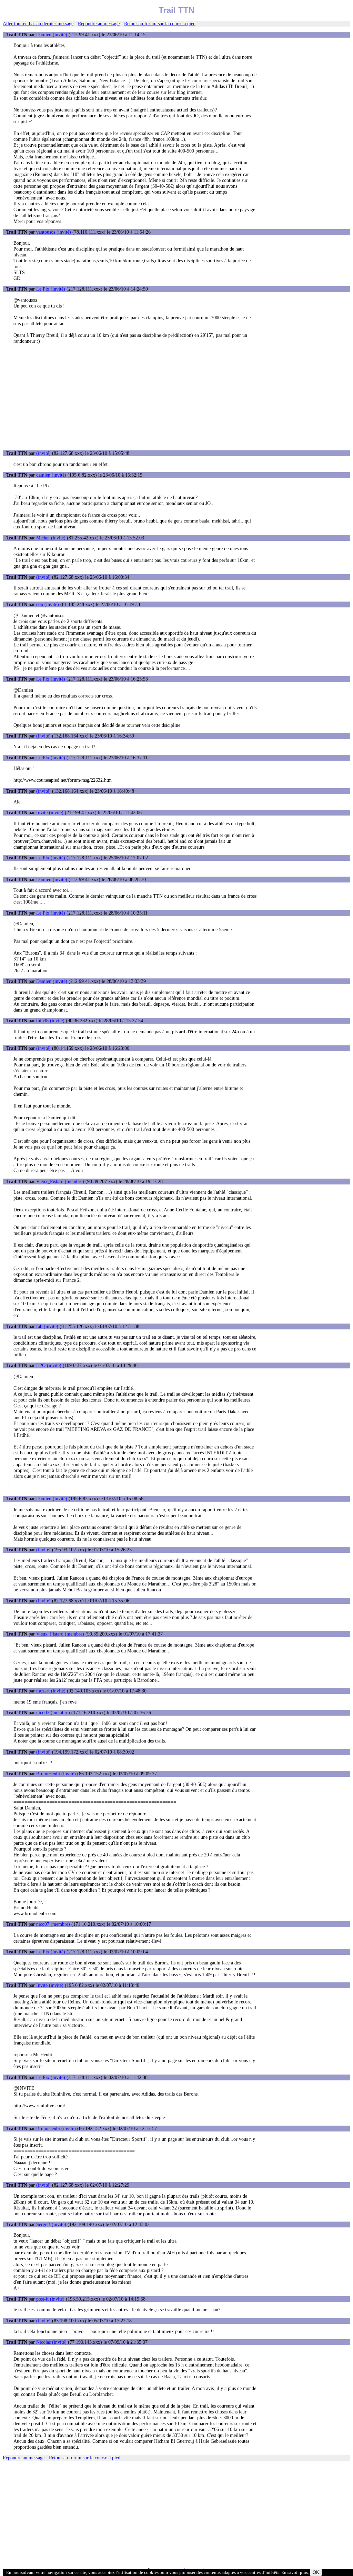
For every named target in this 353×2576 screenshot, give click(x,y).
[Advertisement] (176, 397)
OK (316, 2572)
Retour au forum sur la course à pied (160, 23)
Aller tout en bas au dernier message (38, 23)
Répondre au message (99, 23)
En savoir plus (295, 2572)
